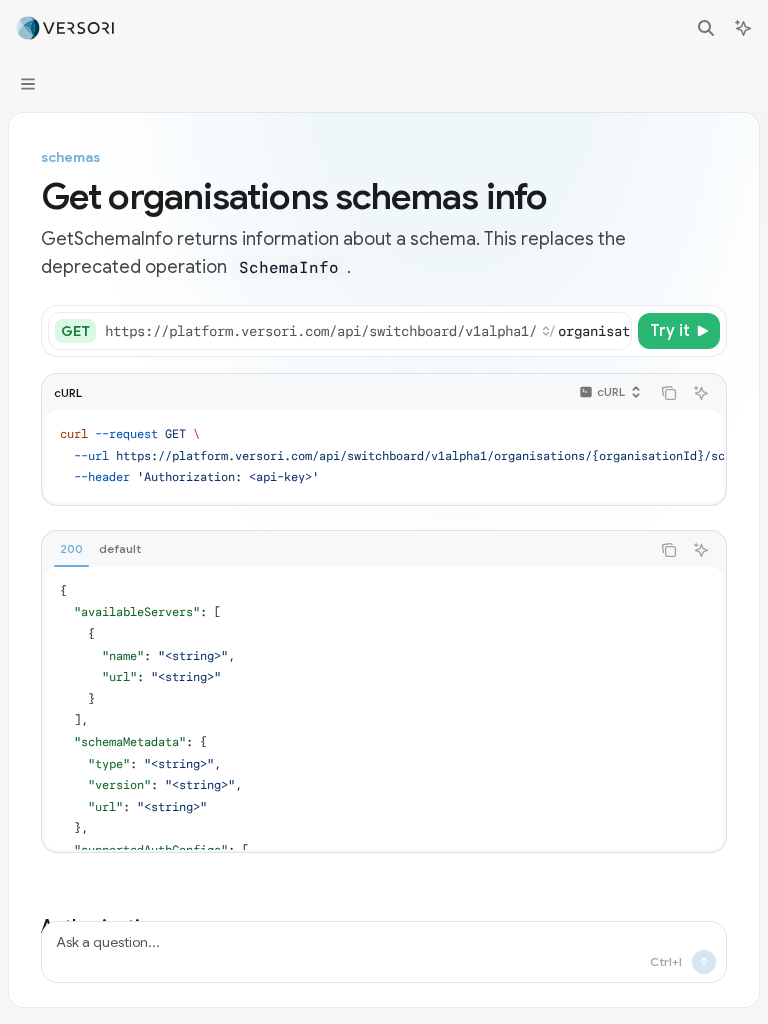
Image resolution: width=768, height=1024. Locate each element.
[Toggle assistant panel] (743, 28)
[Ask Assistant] (701, 393)
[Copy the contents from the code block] (669, 393)
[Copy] (613, 331)
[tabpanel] (384, 708)
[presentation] (367, 331)
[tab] (71, 549)
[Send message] (704, 962)
